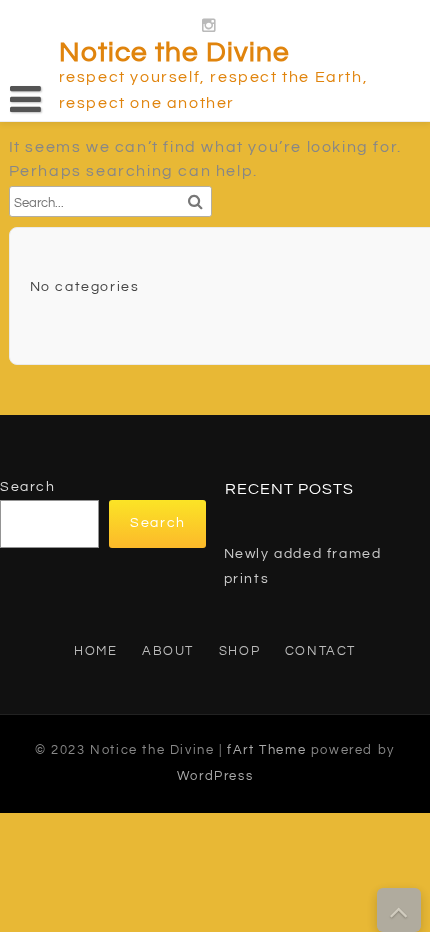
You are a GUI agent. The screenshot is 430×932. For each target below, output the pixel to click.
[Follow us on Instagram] (210, 22)
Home (95, 651)
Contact (320, 651)
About (168, 651)
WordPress (215, 776)
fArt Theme (266, 750)
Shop (239, 651)
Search (28, 487)
